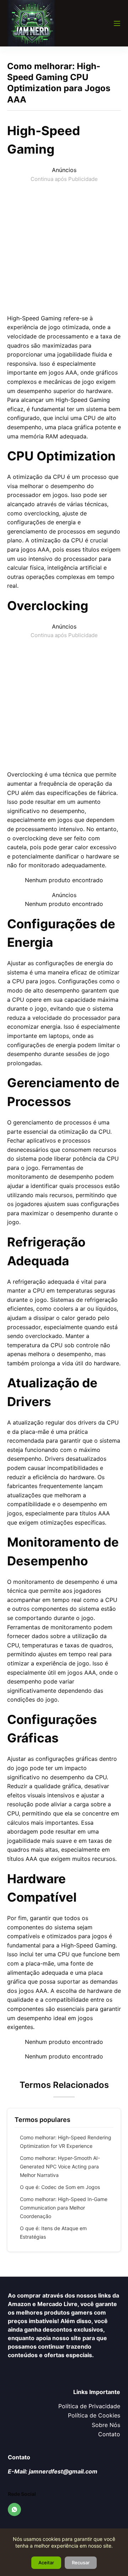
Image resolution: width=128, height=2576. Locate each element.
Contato (109, 2434)
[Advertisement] (64, 247)
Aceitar (46, 2563)
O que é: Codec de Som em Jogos (60, 2187)
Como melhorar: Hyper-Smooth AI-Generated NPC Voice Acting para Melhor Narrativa (60, 2166)
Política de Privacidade (89, 2406)
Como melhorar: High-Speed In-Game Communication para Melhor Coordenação (64, 2208)
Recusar (81, 2563)
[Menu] (117, 23)
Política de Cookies (94, 2415)
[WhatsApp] (15, 2510)
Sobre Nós (106, 2425)
